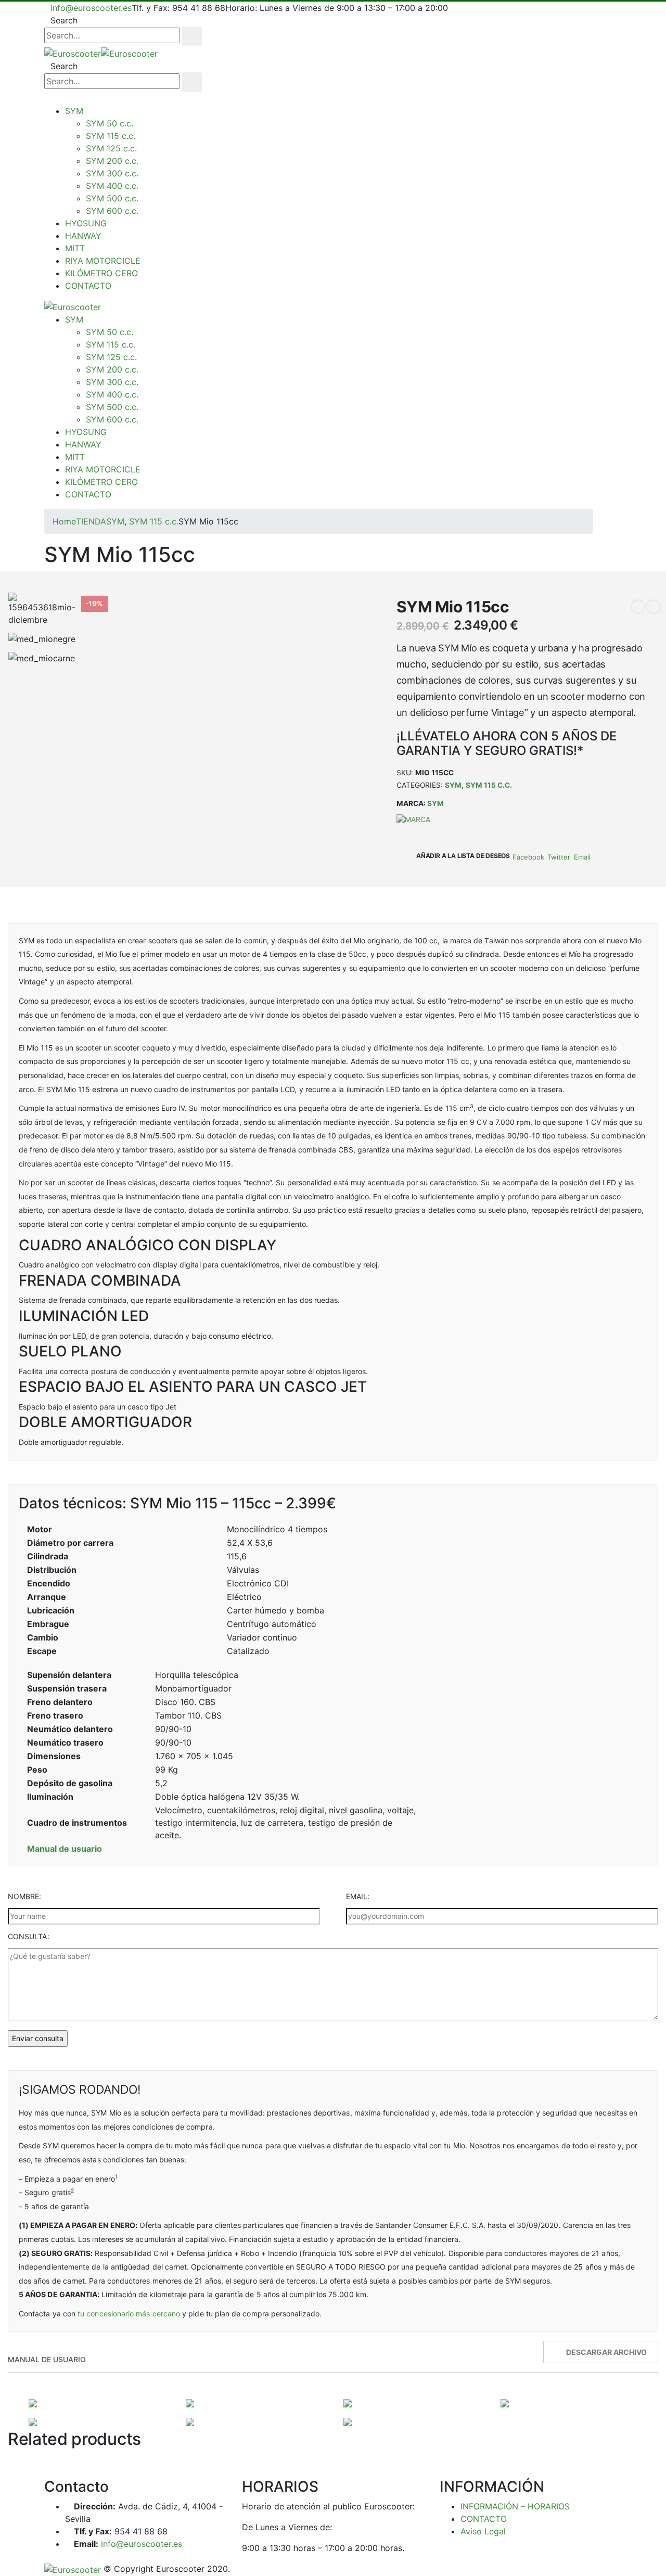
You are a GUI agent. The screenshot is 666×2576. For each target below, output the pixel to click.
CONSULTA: (29, 1936)
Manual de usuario (65, 1849)
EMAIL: (358, 1896)
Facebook (528, 857)
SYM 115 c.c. (111, 136)
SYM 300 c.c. (112, 173)
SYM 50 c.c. (110, 123)
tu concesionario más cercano (129, 2314)
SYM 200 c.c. (112, 161)
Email (582, 857)
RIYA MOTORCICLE (103, 261)
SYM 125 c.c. (111, 148)
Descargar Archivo (606, 2352)
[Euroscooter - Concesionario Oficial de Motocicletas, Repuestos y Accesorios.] (101, 53)
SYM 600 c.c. (112, 211)
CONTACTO (88, 286)
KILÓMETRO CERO (101, 273)
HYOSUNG (86, 223)
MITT (75, 248)
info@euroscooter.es (91, 8)
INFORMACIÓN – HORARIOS (515, 2506)
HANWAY (83, 236)
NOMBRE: (25, 1896)
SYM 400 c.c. (112, 186)
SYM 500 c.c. (112, 198)
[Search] (192, 36)
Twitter (559, 857)
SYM (74, 111)
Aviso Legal (483, 2531)
